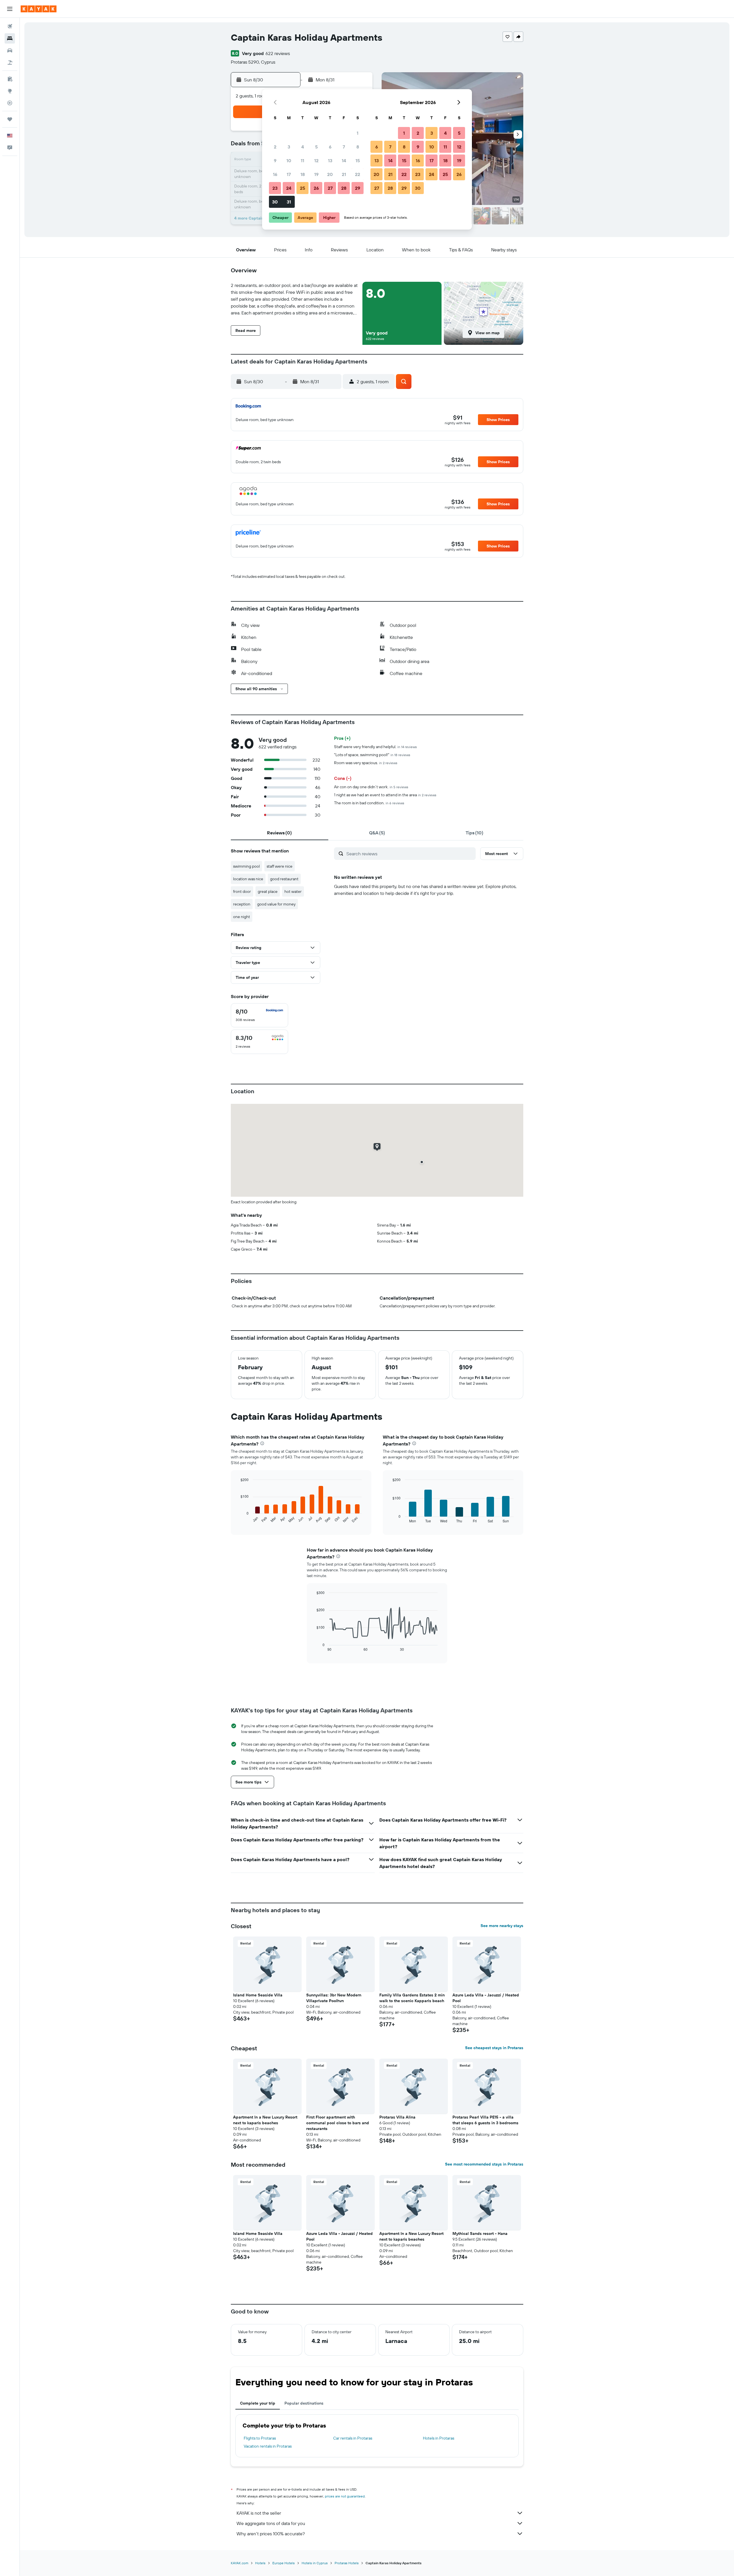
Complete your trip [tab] (258, 2403)
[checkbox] (259, 1015)
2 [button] (275, 147)
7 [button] (344, 147)
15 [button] (358, 161)
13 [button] (330, 161)
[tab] (280, 833)
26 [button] (316, 188)
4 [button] (303, 147)
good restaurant (284, 879)
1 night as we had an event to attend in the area (385, 795)
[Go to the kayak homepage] (39, 9)
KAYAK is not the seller (259, 2513)
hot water (293, 891)
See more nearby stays (502, 1926)
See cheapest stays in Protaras (494, 2048)
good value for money (276, 904)
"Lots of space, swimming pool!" (372, 755)
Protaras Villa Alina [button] (397, 2117)
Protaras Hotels (347, 2563)
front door (242, 891)
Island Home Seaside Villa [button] (258, 1995)
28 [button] (344, 188)
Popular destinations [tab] (304, 2403)
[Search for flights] (10, 26)
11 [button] (302, 161)
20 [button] (330, 174)
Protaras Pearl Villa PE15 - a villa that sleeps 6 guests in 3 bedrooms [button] (485, 2120)
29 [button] (358, 188)
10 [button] (289, 161)
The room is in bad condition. (369, 803)
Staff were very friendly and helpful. (375, 747)
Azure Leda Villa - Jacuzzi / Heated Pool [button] (486, 1998)
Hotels (260, 2563)
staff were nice (280, 866)
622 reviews (278, 53)
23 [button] (275, 188)
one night (242, 917)
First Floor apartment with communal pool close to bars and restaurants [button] (338, 2123)
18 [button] (303, 174)
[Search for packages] (10, 62)
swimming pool (246, 866)
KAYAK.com (240, 2563)
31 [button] (289, 202)
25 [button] (302, 188)
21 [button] (344, 174)
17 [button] (289, 174)
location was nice (248, 879)
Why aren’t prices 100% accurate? (271, 2534)
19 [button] (316, 174)
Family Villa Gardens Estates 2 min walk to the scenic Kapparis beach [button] (412, 1998)
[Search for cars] (10, 50)
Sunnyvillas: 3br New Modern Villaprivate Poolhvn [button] (334, 1998)
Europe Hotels (284, 2563)
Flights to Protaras (260, 2438)
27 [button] (330, 188)
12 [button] (316, 161)
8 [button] (358, 147)
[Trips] (10, 119)
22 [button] (358, 174)
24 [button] (289, 188)
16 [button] (275, 174)
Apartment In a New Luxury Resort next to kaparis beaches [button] (265, 2120)
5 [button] (316, 147)
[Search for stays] (10, 38)
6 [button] (330, 147)
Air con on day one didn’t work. (371, 787)
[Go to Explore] (10, 91)
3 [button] (289, 147)
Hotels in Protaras (439, 2438)
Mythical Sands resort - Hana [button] (480, 2233)
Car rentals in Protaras (353, 2438)
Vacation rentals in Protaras (268, 2446)
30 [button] (275, 202)
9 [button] (275, 161)
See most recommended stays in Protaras (484, 2164)
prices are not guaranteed (345, 2496)
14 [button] (344, 161)
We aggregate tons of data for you (271, 2523)
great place (268, 891)
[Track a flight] (10, 103)
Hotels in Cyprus (315, 2563)
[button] (10, 9)
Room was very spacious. (366, 763)
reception (242, 904)
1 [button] (358, 133)
